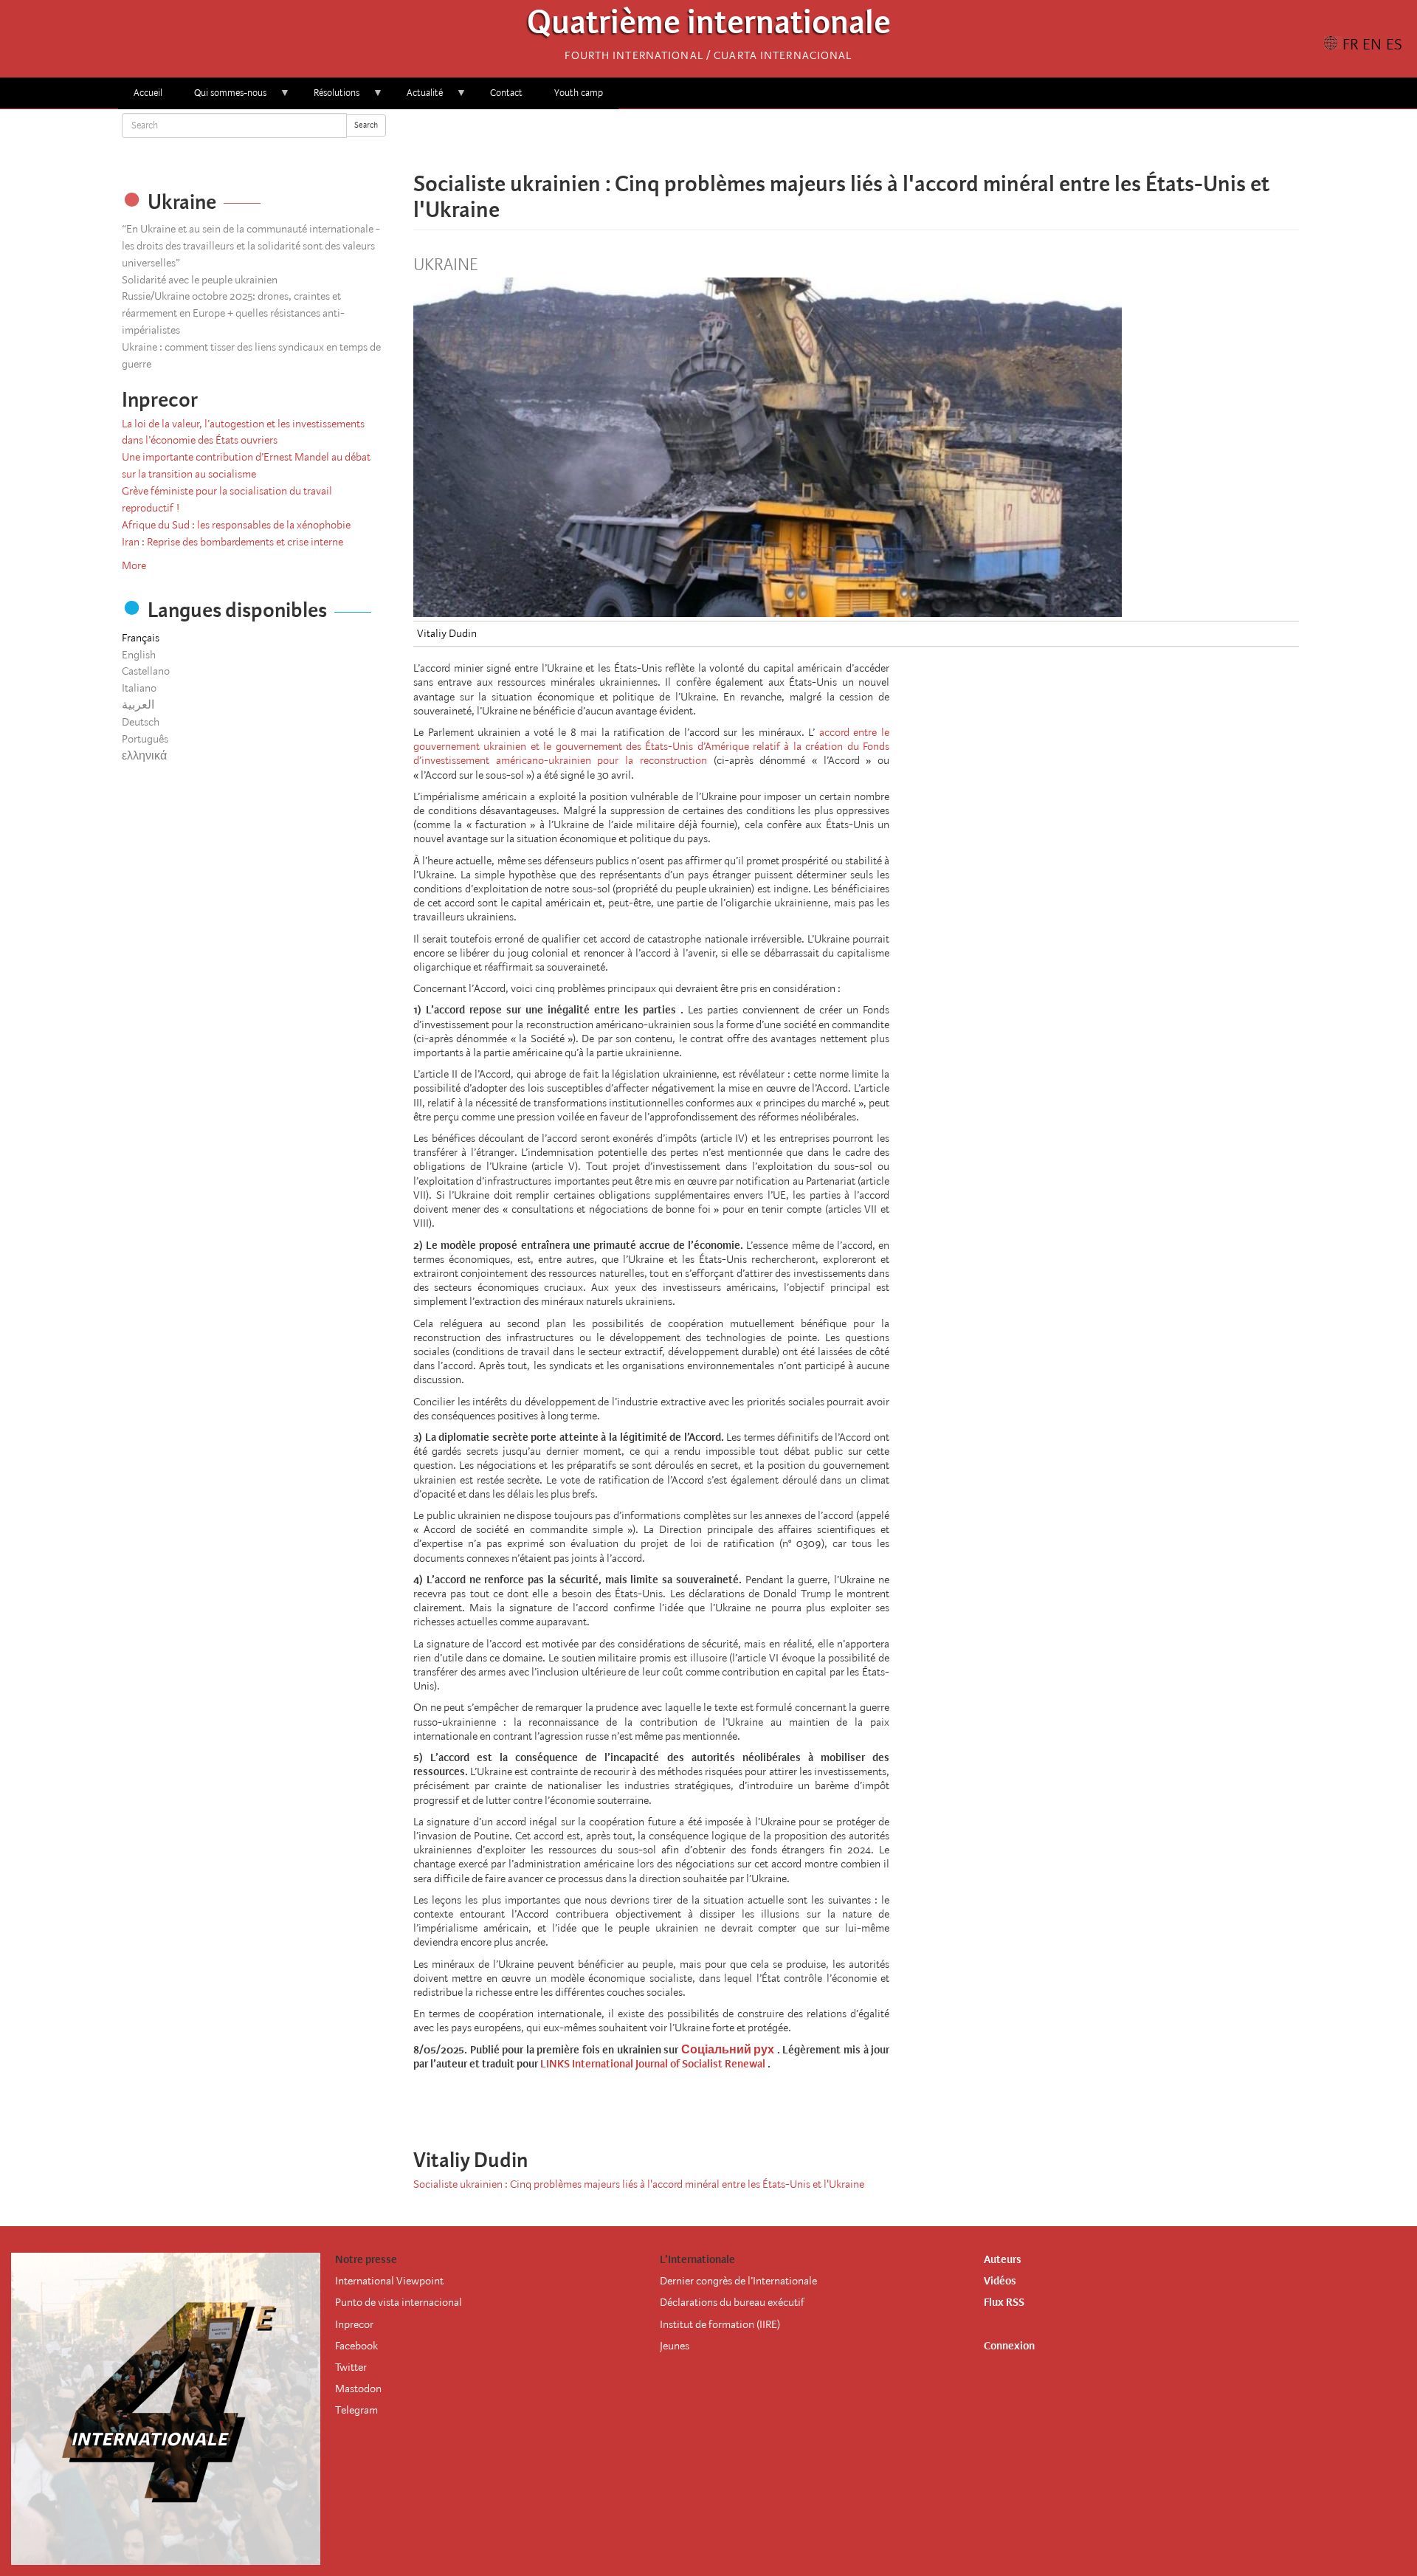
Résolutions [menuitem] (329, 98)
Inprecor (354, 2324)
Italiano (139, 688)
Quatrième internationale (709, 26)
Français (141, 638)
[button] (897, 140)
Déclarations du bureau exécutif (732, 2302)
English (139, 655)
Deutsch (141, 722)
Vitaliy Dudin (447, 633)
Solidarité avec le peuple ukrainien (200, 280)
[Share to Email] (877, 140)
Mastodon (358, 2389)
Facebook (356, 2346)
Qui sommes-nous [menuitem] (223, 98)
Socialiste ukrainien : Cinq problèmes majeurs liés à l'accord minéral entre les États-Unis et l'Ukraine (639, 2184)
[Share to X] (835, 140)
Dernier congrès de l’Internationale (738, 2281)
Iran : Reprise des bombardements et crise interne (232, 542)
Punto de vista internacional (399, 2302)
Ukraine (445, 265)
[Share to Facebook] (815, 140)
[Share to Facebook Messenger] (856, 140)
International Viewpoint (389, 2281)
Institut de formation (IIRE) (720, 2324)
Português (145, 739)
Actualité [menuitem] (417, 98)
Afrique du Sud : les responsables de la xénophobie (236, 525)
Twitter (351, 2367)
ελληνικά (144, 756)
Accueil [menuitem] (148, 93)
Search (366, 125)
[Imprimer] (908, 2102)
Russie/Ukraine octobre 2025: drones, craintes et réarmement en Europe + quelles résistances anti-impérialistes (233, 313)
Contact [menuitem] (506, 93)
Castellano (146, 671)
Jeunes (675, 2346)
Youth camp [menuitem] (579, 93)
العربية (138, 705)
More (134, 565)
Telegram (356, 2410)
